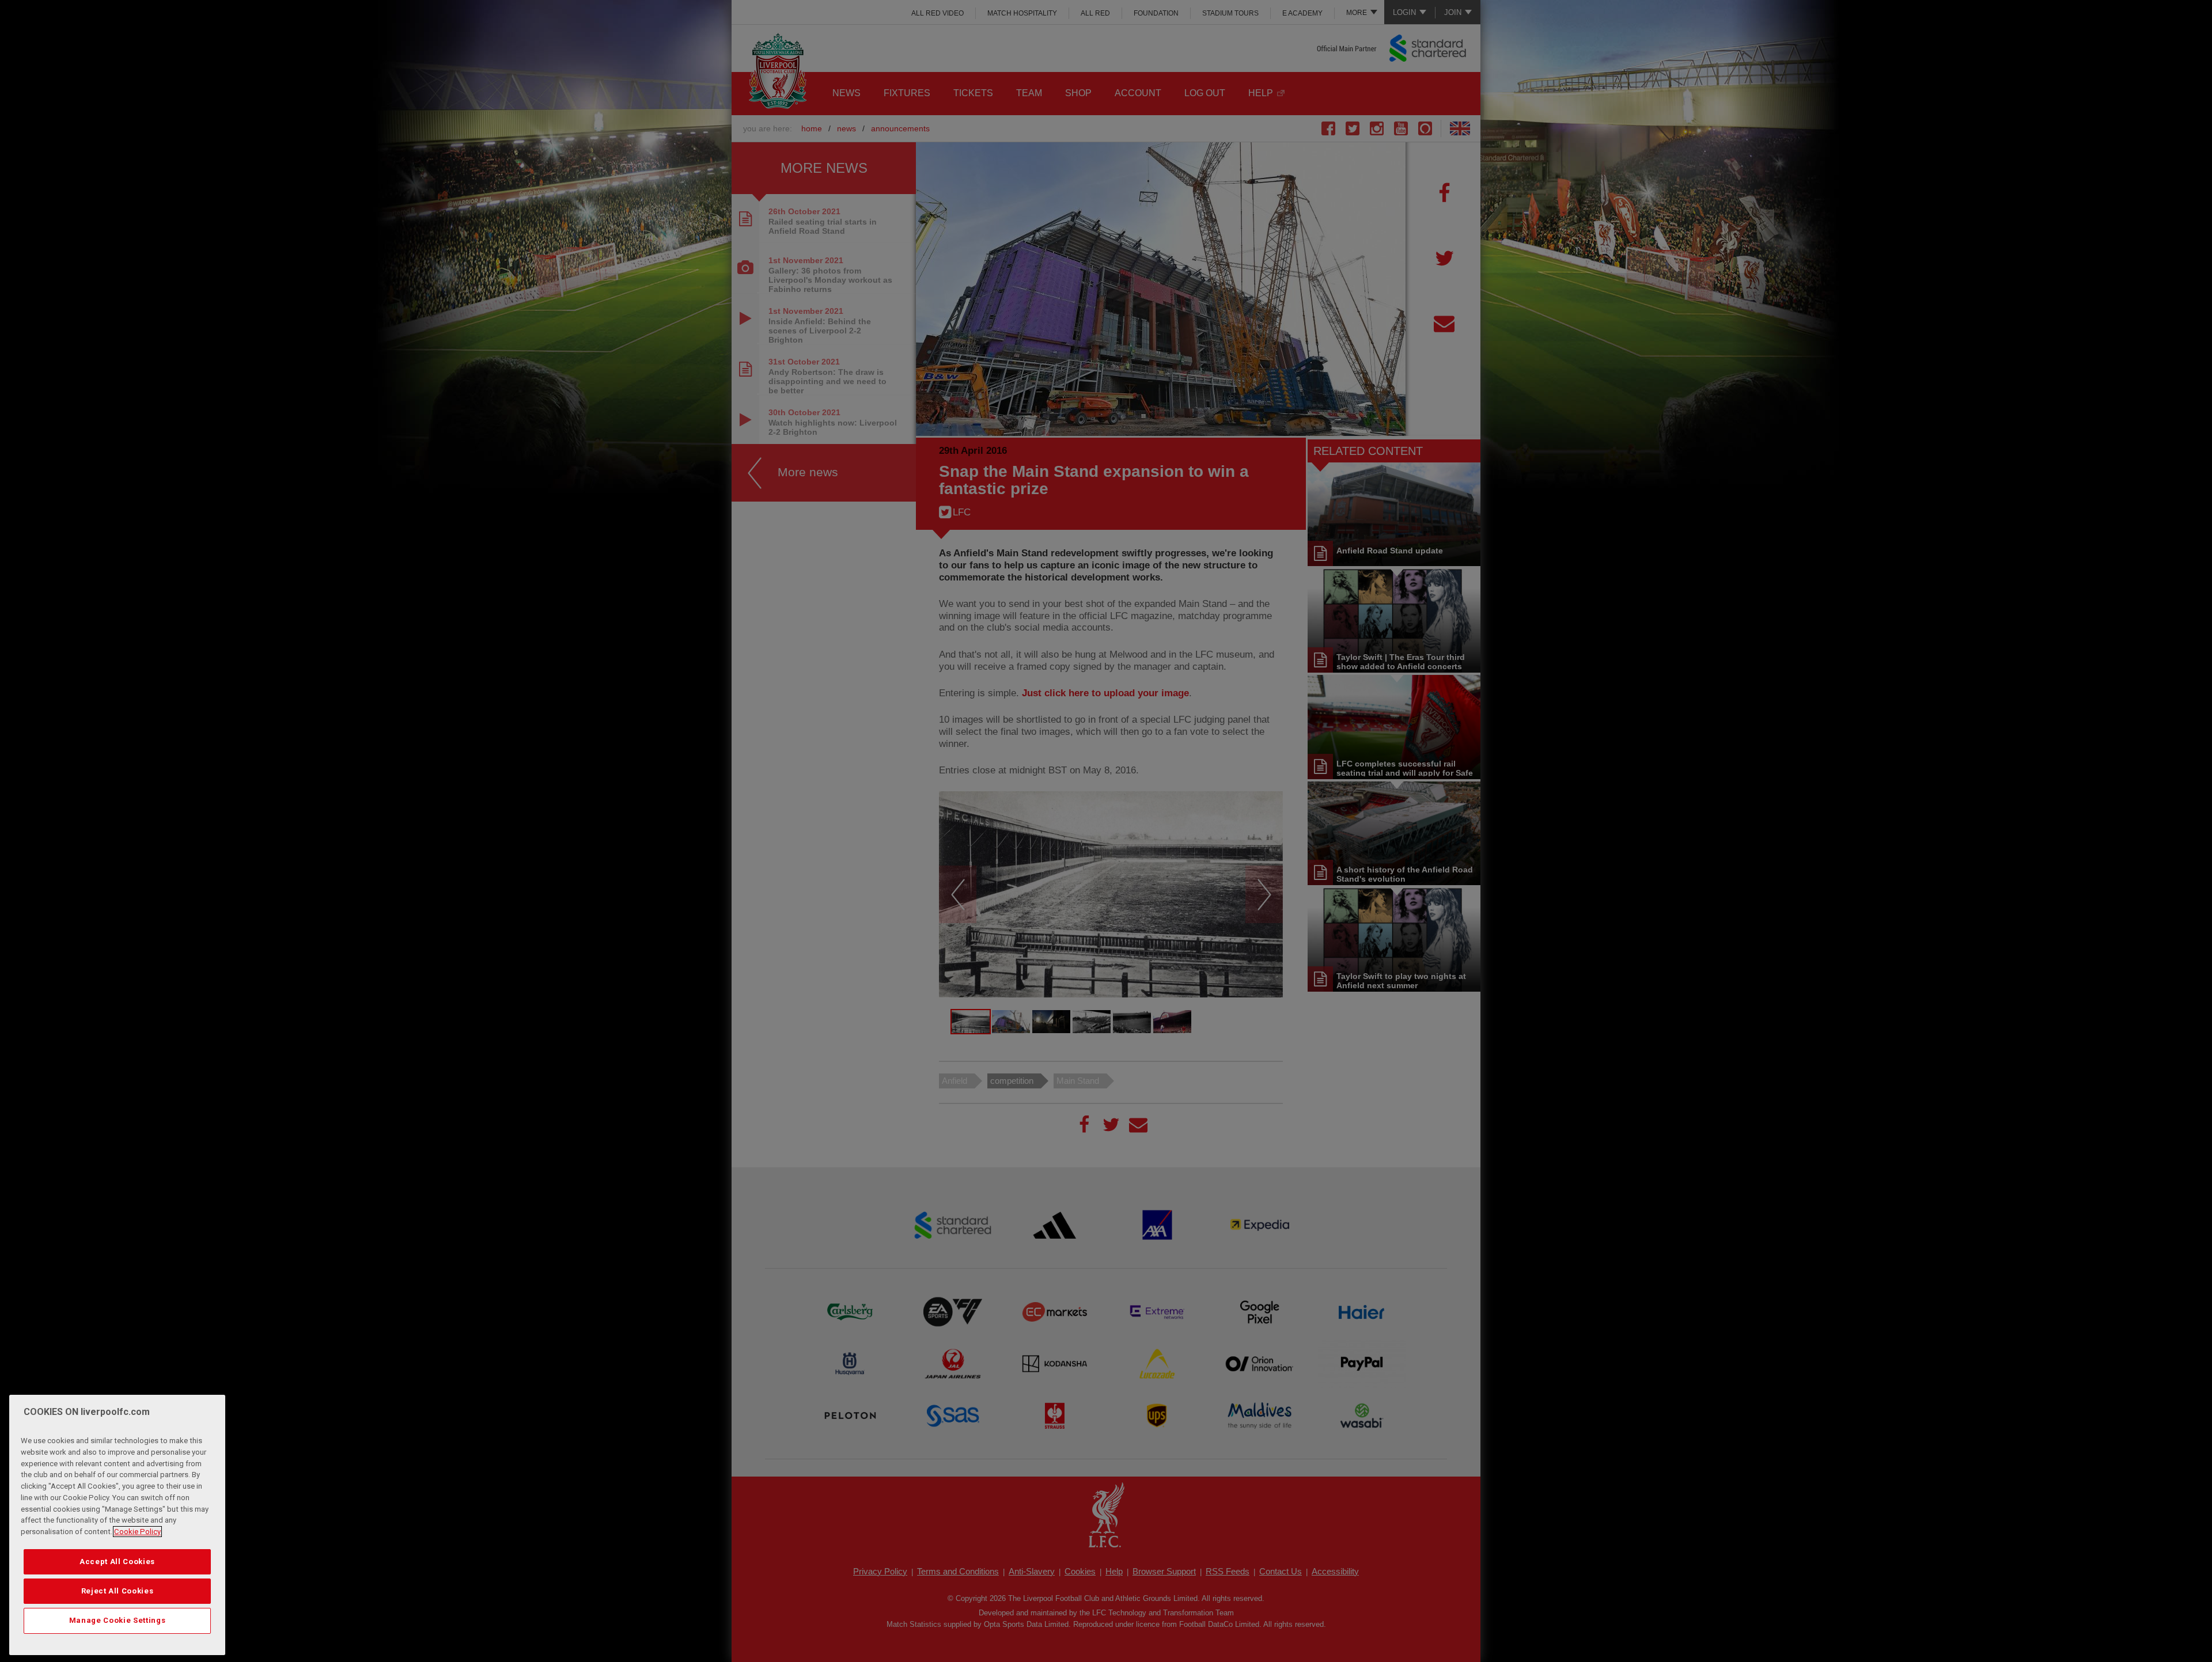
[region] (117, 1525)
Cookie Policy (137, 1532)
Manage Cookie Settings (117, 1620)
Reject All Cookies (118, 1591)
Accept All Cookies (117, 1561)
